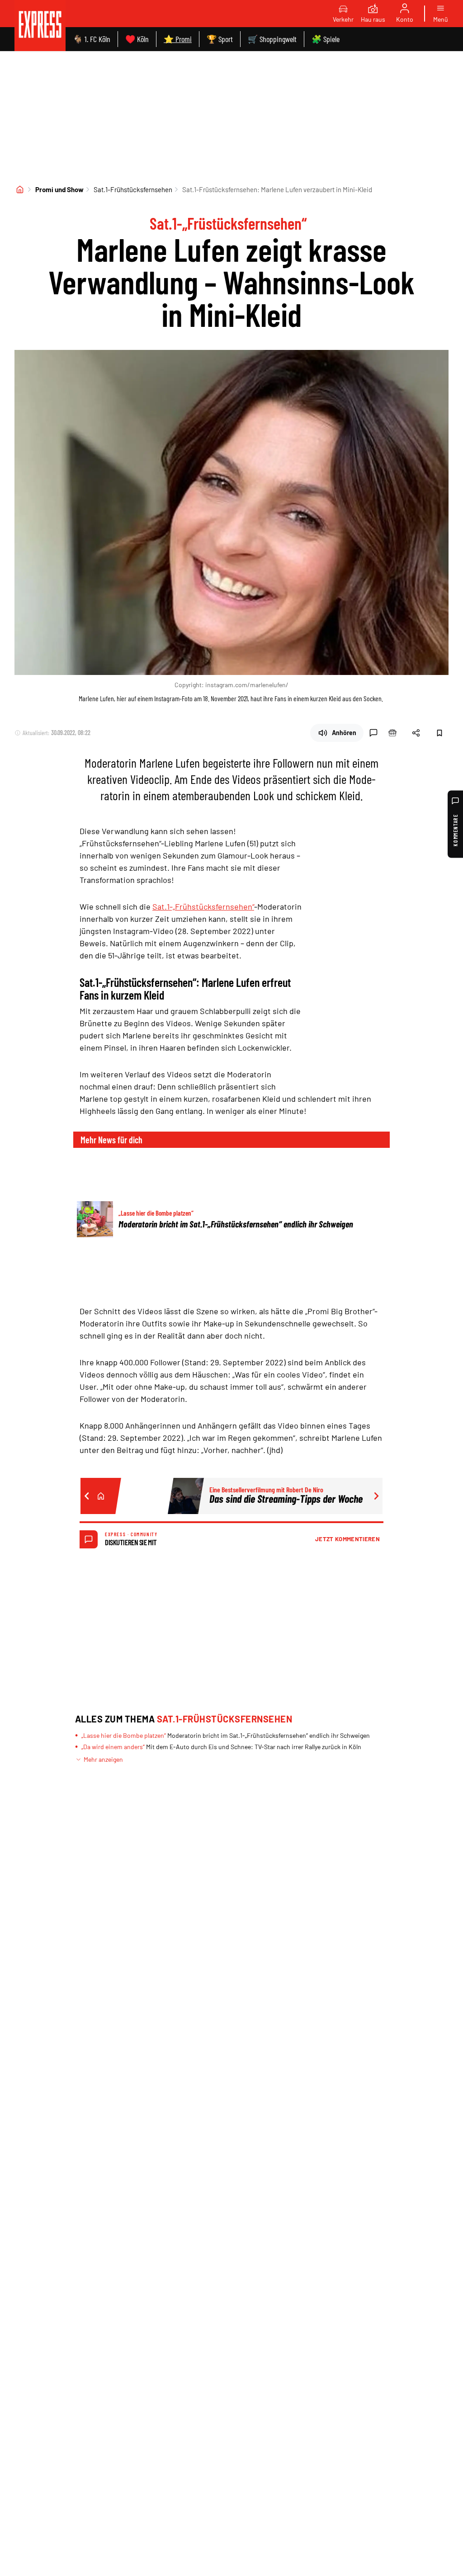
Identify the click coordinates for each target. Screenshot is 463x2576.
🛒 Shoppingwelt (272, 39)
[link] (40, 26)
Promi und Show (59, 189)
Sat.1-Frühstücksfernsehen (133, 189)
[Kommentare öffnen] (373, 733)
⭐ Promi (178, 39)
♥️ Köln (137, 39)
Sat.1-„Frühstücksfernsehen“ (203, 906)
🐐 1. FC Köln (92, 39)
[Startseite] (20, 189)
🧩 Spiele (326, 39)
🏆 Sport (220, 39)
